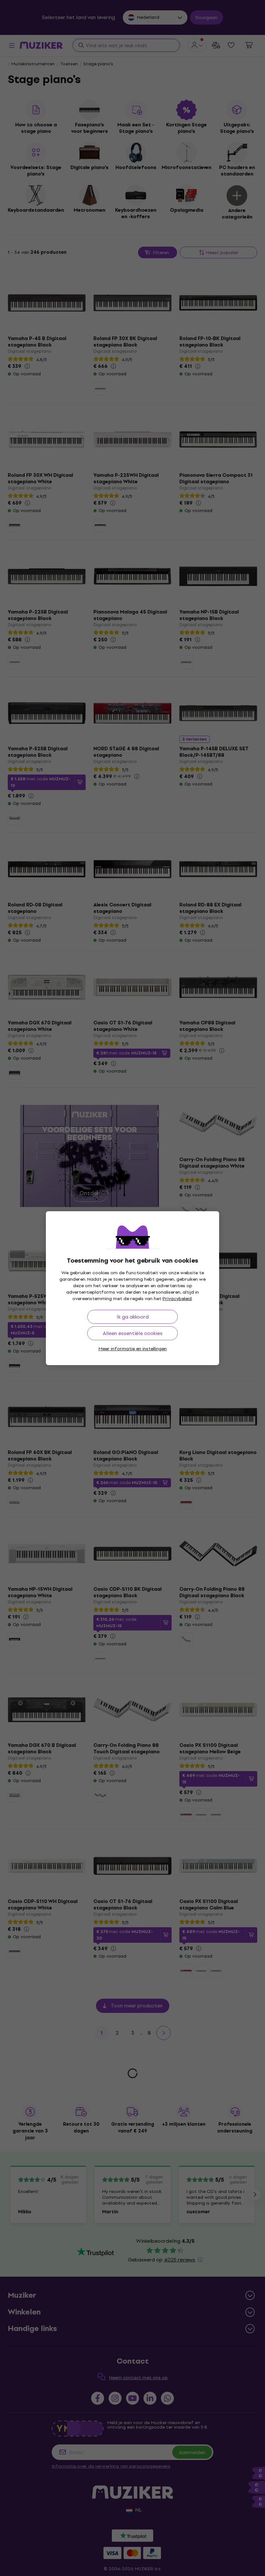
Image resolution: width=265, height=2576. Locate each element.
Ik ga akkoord (133, 1317)
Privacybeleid (177, 1299)
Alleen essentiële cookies (133, 1333)
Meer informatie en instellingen (133, 1349)
